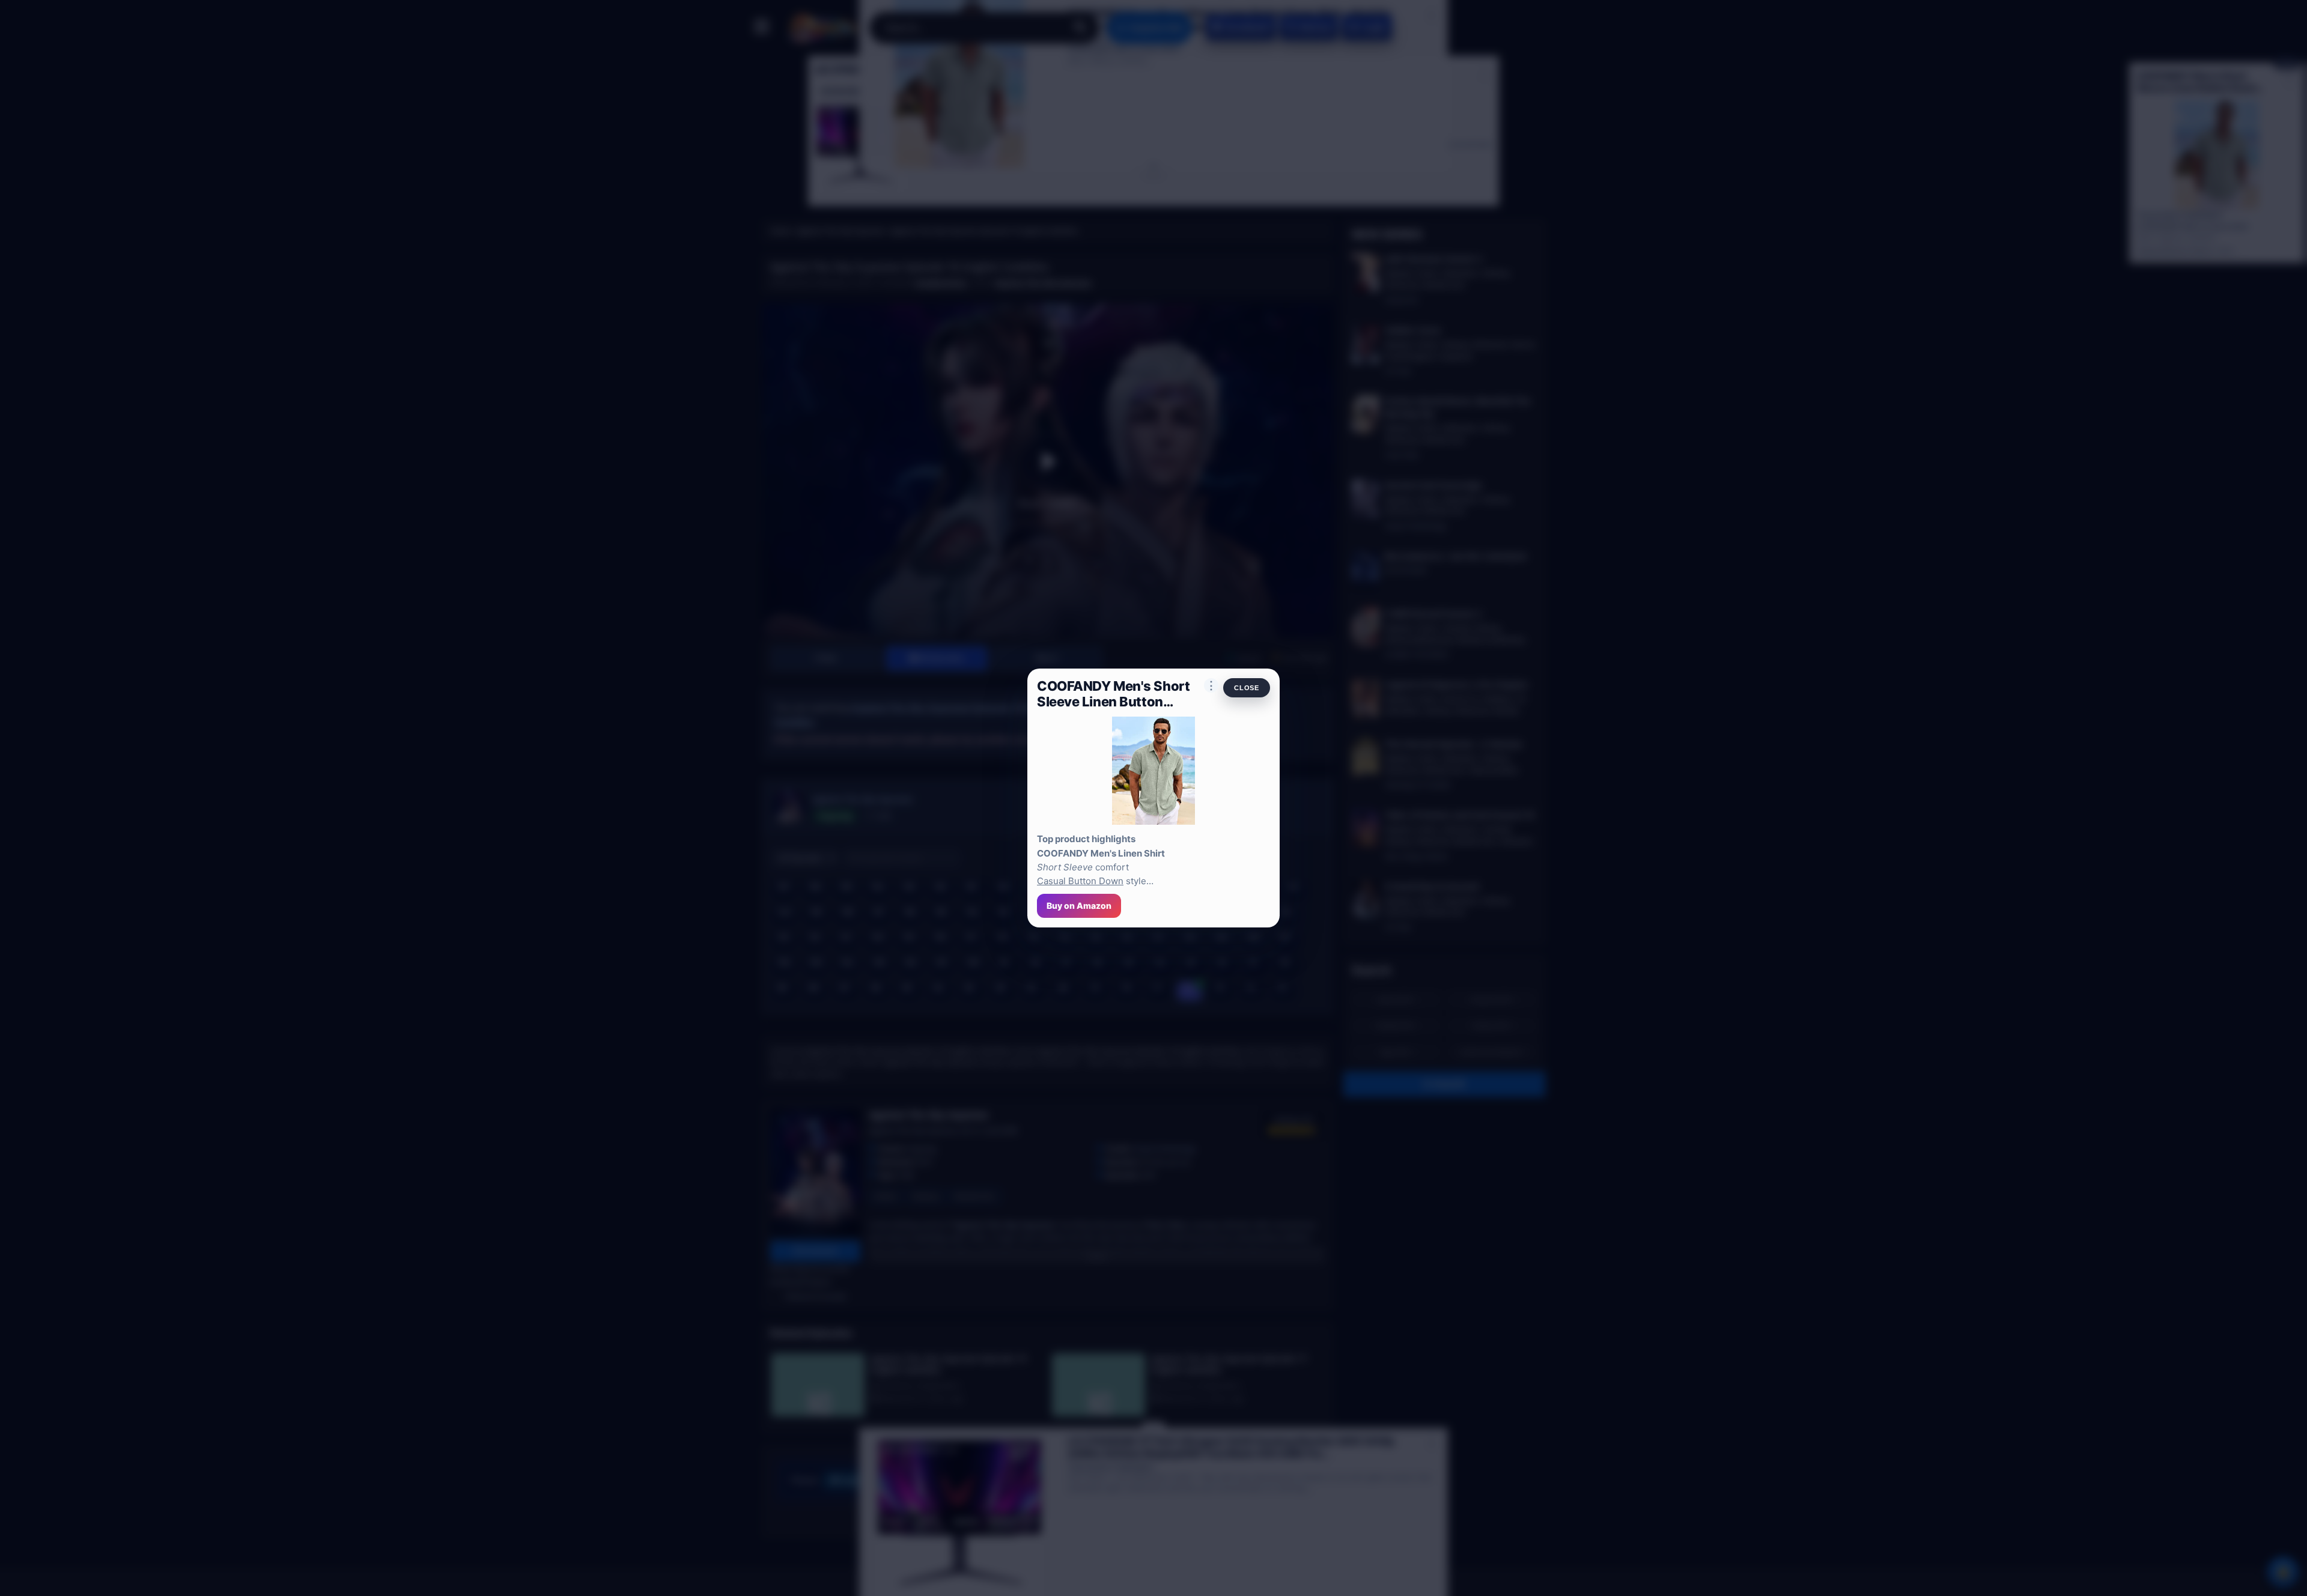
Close (1247, 688)
